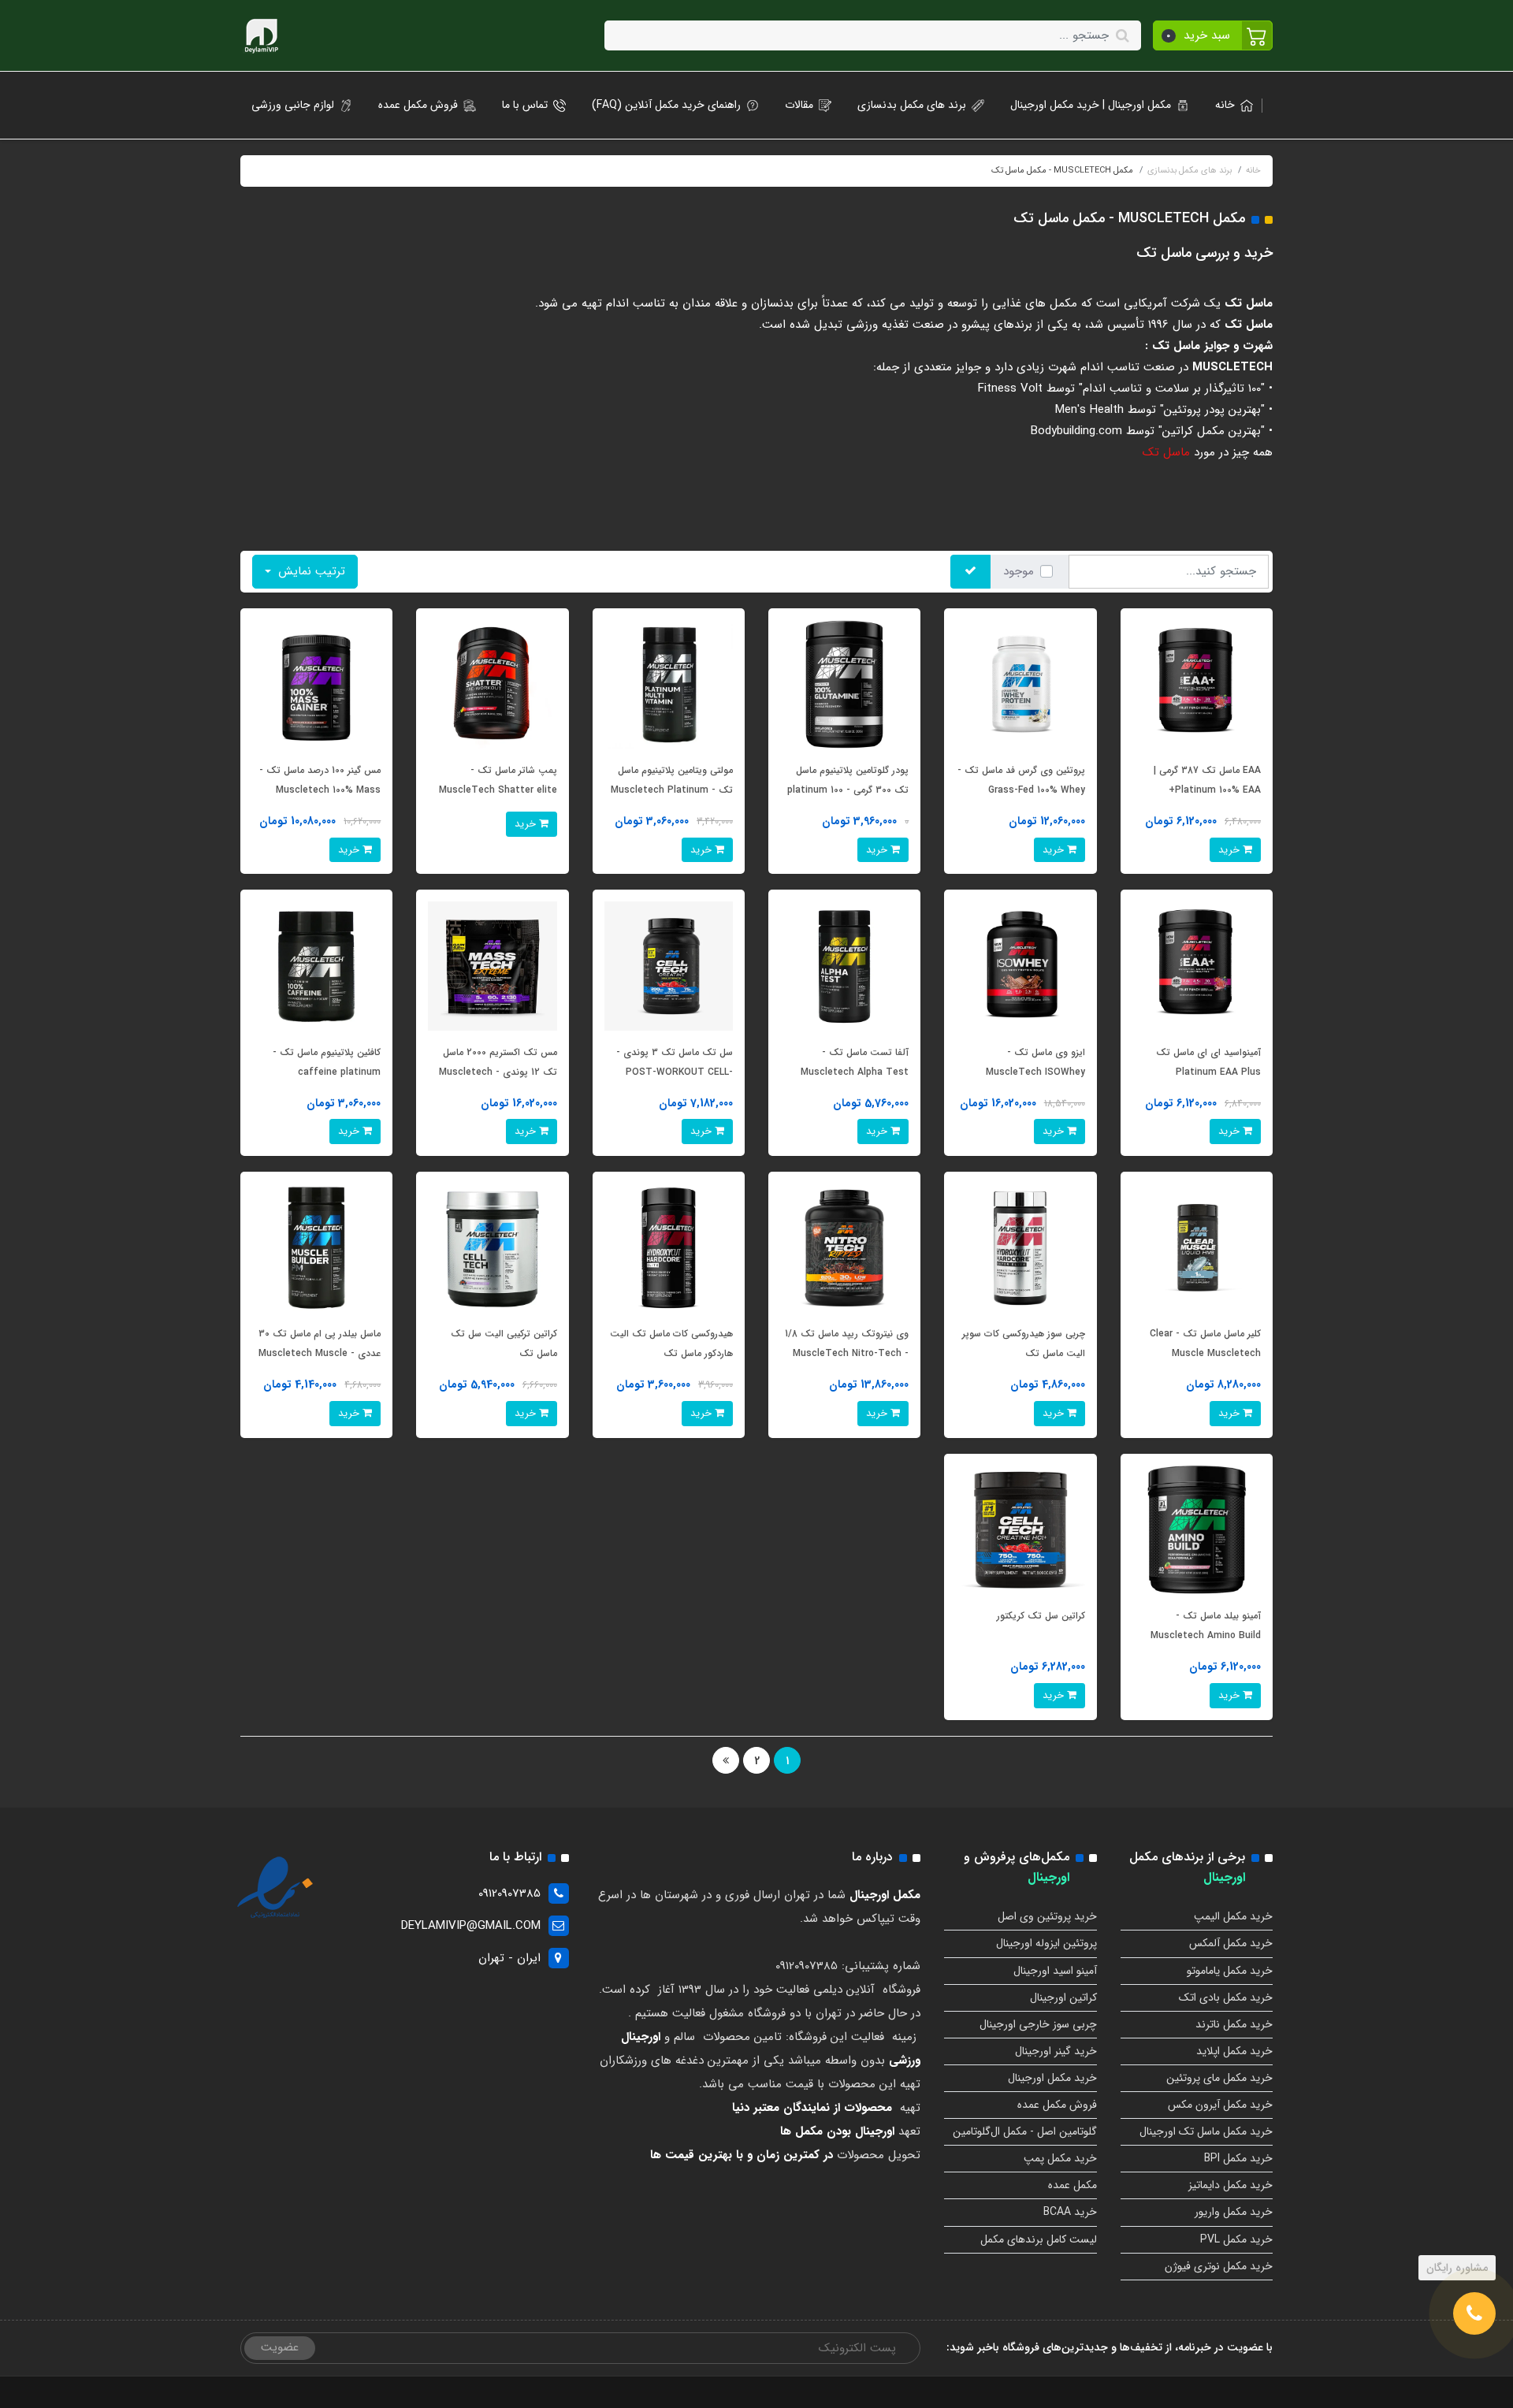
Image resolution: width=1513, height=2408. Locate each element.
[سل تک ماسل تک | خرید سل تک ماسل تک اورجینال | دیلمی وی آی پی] (669, 965)
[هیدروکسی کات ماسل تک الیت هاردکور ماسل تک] (669, 1247)
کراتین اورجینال (1063, 1997)
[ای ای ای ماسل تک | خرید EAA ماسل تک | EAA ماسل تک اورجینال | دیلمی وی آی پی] (1197, 684)
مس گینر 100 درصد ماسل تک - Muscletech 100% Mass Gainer (320, 790)
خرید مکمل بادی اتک (1226, 1997)
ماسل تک (1168, 452)
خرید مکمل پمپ (1060, 2158)
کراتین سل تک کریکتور (1041, 1616)
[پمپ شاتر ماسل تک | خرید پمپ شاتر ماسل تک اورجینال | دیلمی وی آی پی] (492, 684)
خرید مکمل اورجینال (1052, 2078)
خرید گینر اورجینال (1056, 2051)
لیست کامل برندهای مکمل (1039, 2239)
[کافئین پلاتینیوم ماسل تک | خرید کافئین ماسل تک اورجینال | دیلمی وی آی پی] (316, 965)
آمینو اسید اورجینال (1055, 1971)
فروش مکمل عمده (418, 105)
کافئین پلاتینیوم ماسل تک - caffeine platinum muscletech (327, 1072)
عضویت (280, 2347)
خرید (1230, 850)
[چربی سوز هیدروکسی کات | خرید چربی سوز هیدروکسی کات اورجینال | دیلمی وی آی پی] (1020, 1247)
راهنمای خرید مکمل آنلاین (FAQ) (666, 105)
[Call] (1474, 2313)
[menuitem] (1229, 105)
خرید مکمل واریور (1234, 2212)
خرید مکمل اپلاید (1234, 2051)
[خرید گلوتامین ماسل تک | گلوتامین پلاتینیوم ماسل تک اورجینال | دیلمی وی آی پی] (844, 684)
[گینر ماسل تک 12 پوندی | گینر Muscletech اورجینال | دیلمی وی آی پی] (492, 965)
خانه (1225, 105)
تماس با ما (525, 105)
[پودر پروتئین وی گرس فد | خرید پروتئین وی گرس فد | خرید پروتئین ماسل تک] (1020, 684)
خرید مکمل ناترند (1234, 2024)
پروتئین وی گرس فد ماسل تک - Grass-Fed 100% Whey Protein (1021, 790)
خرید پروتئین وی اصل (1047, 1916)
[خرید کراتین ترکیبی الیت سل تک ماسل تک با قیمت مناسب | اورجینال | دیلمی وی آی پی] (492, 1247)
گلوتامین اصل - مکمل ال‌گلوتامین (1025, 2131)
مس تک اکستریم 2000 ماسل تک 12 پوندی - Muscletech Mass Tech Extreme (498, 1072)
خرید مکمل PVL (1236, 2239)
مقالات (799, 105)
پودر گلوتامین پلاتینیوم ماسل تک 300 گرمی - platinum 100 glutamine (848, 790)
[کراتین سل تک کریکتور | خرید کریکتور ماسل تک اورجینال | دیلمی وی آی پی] (1020, 1529)
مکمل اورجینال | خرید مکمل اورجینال (1091, 105)
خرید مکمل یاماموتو (1230, 1971)
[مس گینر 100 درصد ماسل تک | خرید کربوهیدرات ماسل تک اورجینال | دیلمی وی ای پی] (316, 684)
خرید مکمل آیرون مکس (1220, 2105)
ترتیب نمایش (310, 571)
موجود (1019, 571)
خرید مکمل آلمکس (1231, 1943)
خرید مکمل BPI (1238, 2158)
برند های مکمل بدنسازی (912, 105)
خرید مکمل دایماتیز (1230, 2185)
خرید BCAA (1070, 2212)
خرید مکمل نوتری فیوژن (1219, 2266)
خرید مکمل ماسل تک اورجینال (1206, 2131)
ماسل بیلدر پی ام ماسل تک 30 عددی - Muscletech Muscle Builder (320, 1353)
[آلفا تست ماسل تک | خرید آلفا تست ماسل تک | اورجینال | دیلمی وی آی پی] (844, 965)
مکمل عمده (1072, 2185)
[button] (1213, 35)
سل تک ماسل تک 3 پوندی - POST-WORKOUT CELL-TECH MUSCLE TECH (675, 1072)
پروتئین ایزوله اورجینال (1046, 1943)
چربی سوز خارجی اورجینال (1038, 2024)
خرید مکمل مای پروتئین (1219, 2078)
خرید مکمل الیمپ (1233, 1916)
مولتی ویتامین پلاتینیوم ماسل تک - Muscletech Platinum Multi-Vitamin (672, 790)
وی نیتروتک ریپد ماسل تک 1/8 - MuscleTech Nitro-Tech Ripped (847, 1353)
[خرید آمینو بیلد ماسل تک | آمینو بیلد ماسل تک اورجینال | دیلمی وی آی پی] (1197, 1529)
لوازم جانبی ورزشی (293, 105)
